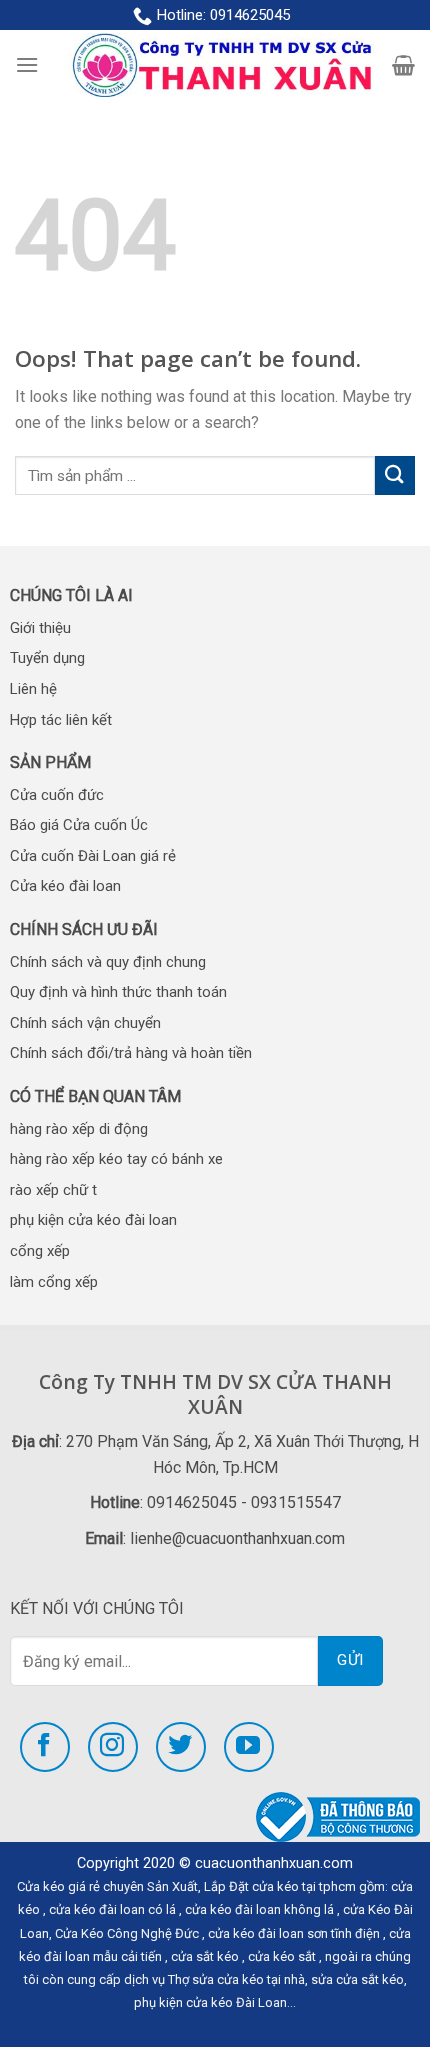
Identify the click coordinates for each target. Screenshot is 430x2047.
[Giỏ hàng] (403, 65)
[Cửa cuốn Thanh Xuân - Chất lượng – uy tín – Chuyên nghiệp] (215, 65)
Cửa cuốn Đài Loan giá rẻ (93, 856)
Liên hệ (33, 689)
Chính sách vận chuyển (85, 1023)
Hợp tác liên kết (61, 720)
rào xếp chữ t (53, 1190)
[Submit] (395, 475)
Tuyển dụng (47, 658)
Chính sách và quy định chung (108, 962)
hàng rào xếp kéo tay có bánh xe (116, 1159)
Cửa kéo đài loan (65, 886)
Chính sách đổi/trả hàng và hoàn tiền (131, 1053)
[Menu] (27, 64)
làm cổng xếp (54, 1282)
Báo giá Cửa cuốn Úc (79, 825)
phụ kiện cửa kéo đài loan (93, 1220)
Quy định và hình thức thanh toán (118, 992)
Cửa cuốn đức (57, 795)
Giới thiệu (40, 628)
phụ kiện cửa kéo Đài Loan (210, 2002)
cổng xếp (40, 1251)
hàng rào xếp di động (79, 1129)
